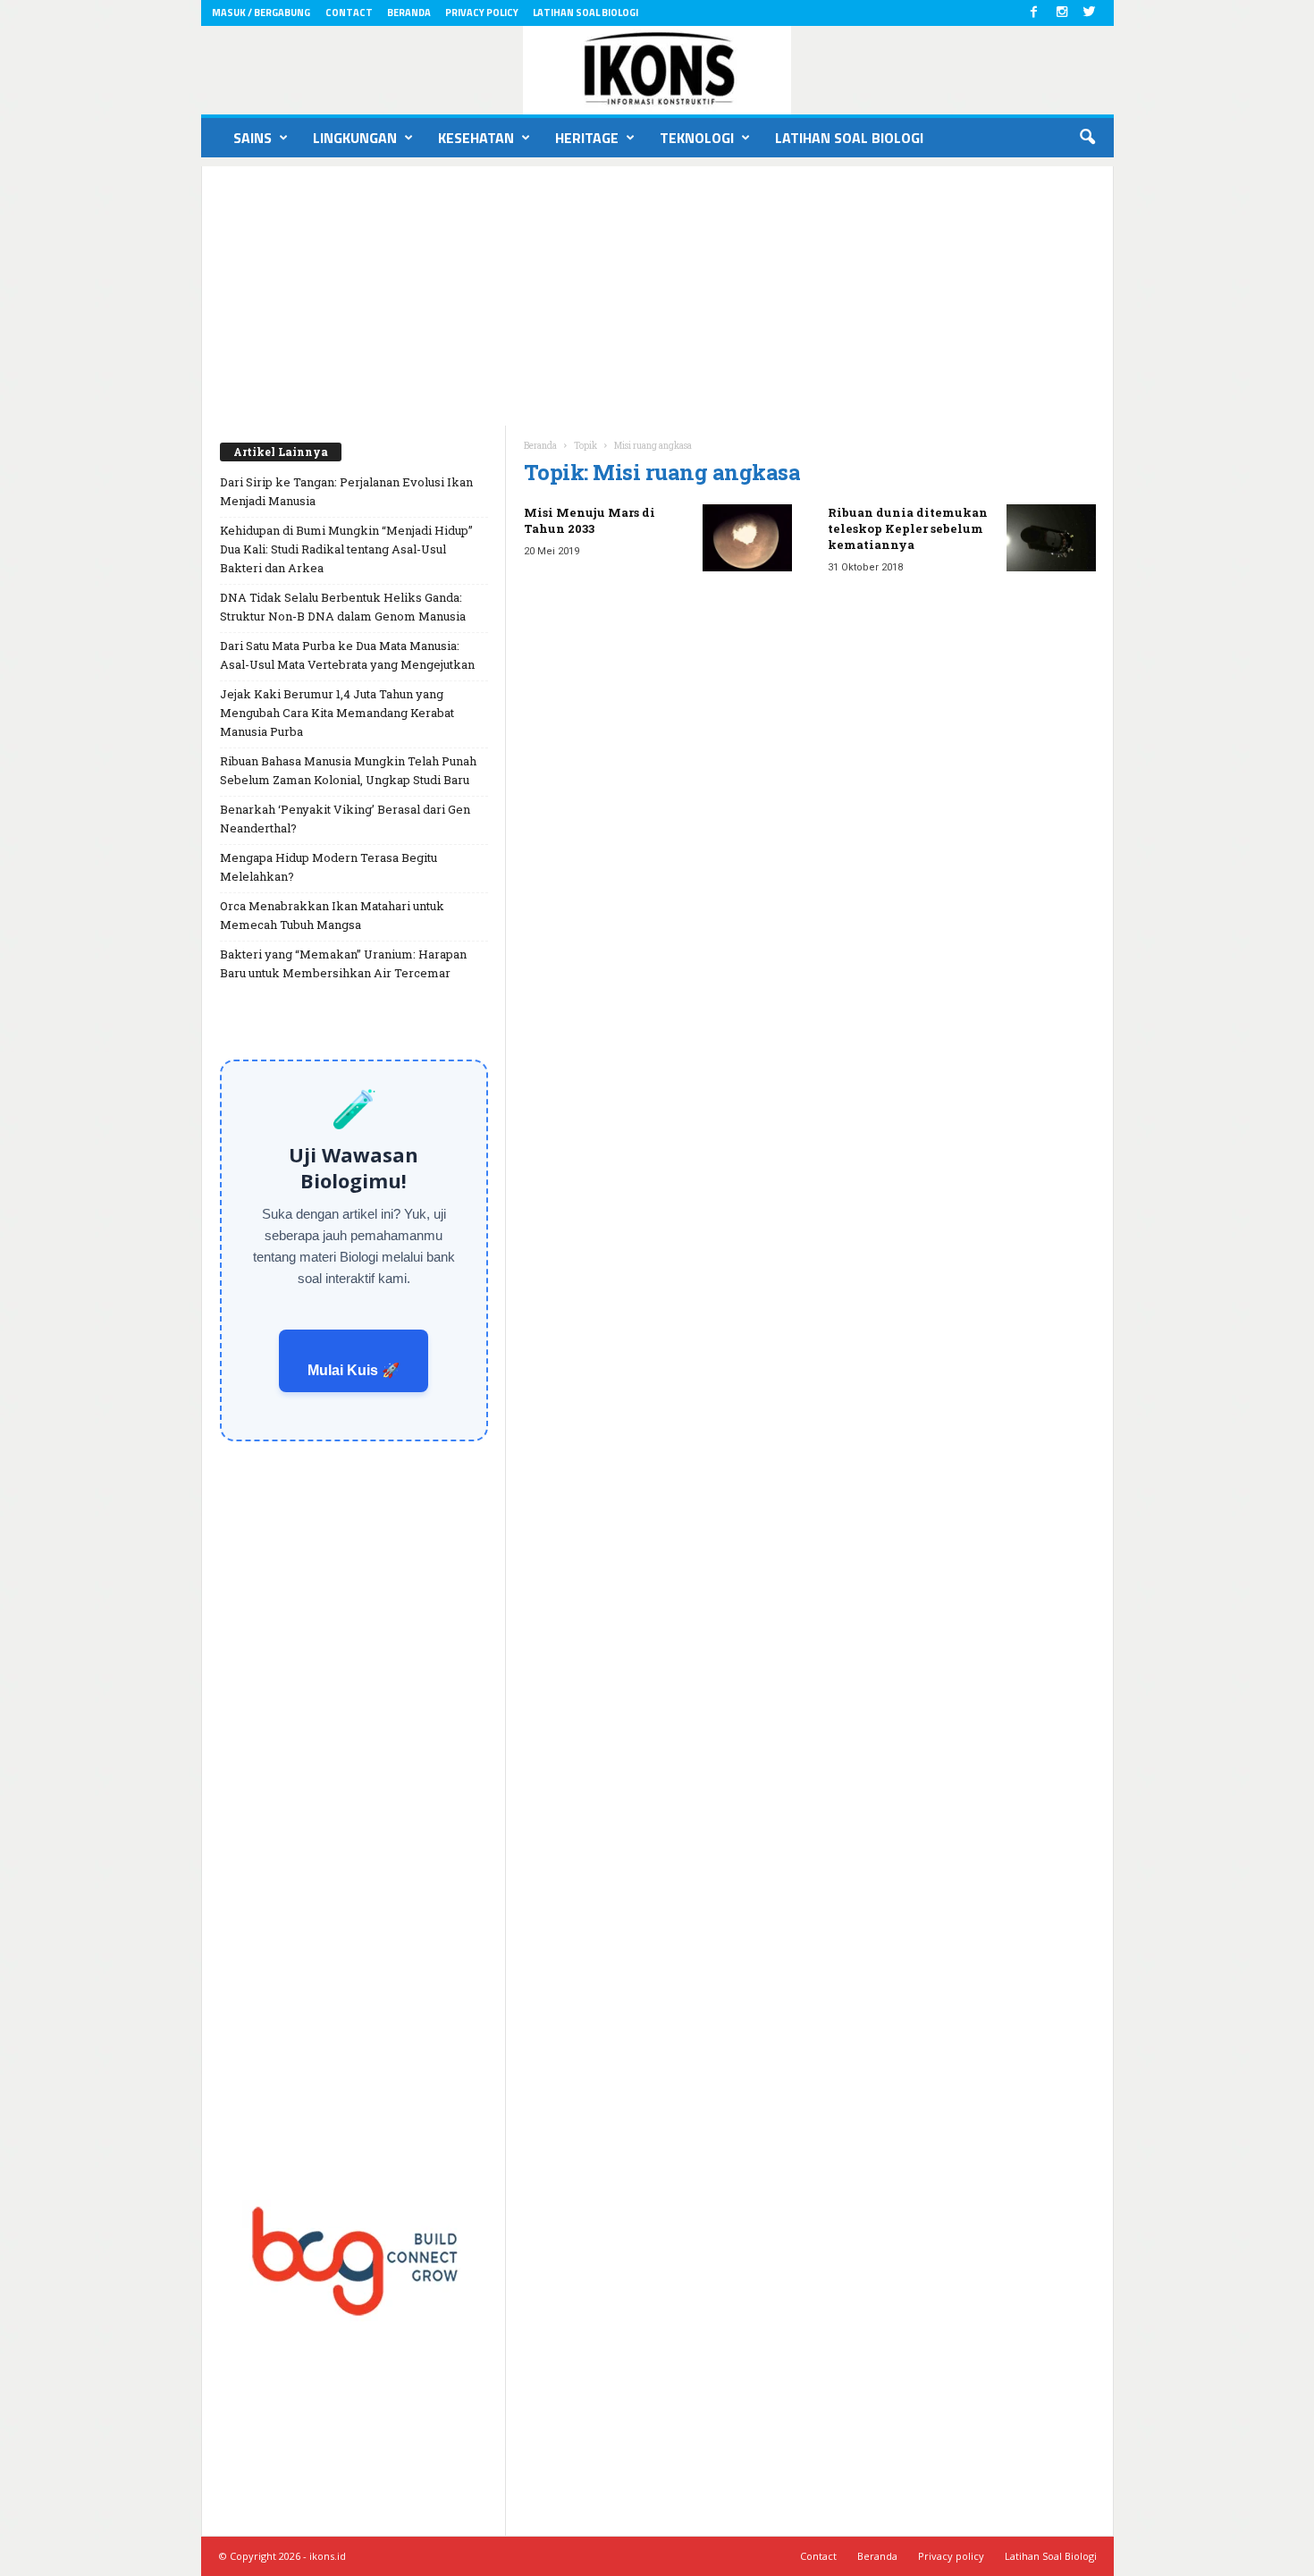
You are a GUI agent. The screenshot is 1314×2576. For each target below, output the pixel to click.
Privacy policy (482, 13)
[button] (1087, 138)
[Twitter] (1090, 13)
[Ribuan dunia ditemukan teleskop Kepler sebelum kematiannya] (1051, 538)
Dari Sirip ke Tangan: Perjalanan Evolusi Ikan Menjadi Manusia (346, 491)
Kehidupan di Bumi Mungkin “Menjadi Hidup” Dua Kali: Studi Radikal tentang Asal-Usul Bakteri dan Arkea (346, 549)
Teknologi (697, 138)
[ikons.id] (657, 70)
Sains (253, 138)
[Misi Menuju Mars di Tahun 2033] (747, 538)
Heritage (587, 138)
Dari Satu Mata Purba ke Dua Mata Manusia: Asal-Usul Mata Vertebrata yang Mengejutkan (347, 655)
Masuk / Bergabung (261, 13)
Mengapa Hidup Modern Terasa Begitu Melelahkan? (328, 867)
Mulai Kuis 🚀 (354, 1370)
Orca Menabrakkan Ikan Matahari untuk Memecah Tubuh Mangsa (332, 915)
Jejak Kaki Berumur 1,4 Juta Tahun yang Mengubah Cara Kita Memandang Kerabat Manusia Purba (337, 713)
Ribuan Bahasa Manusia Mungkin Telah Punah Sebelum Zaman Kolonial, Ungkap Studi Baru (348, 770)
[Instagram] (1062, 13)
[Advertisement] (657, 291)
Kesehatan (476, 138)
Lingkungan (355, 138)
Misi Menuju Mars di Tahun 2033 (590, 520)
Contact (349, 13)
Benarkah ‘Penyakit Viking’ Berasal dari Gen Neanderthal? (345, 819)
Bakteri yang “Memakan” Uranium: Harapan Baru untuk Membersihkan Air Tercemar (343, 963)
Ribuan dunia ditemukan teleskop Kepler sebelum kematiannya (908, 528)
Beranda (409, 13)
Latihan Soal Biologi (585, 13)
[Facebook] (1034, 13)
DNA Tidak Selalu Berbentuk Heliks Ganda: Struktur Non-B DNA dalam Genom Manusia (343, 607)
